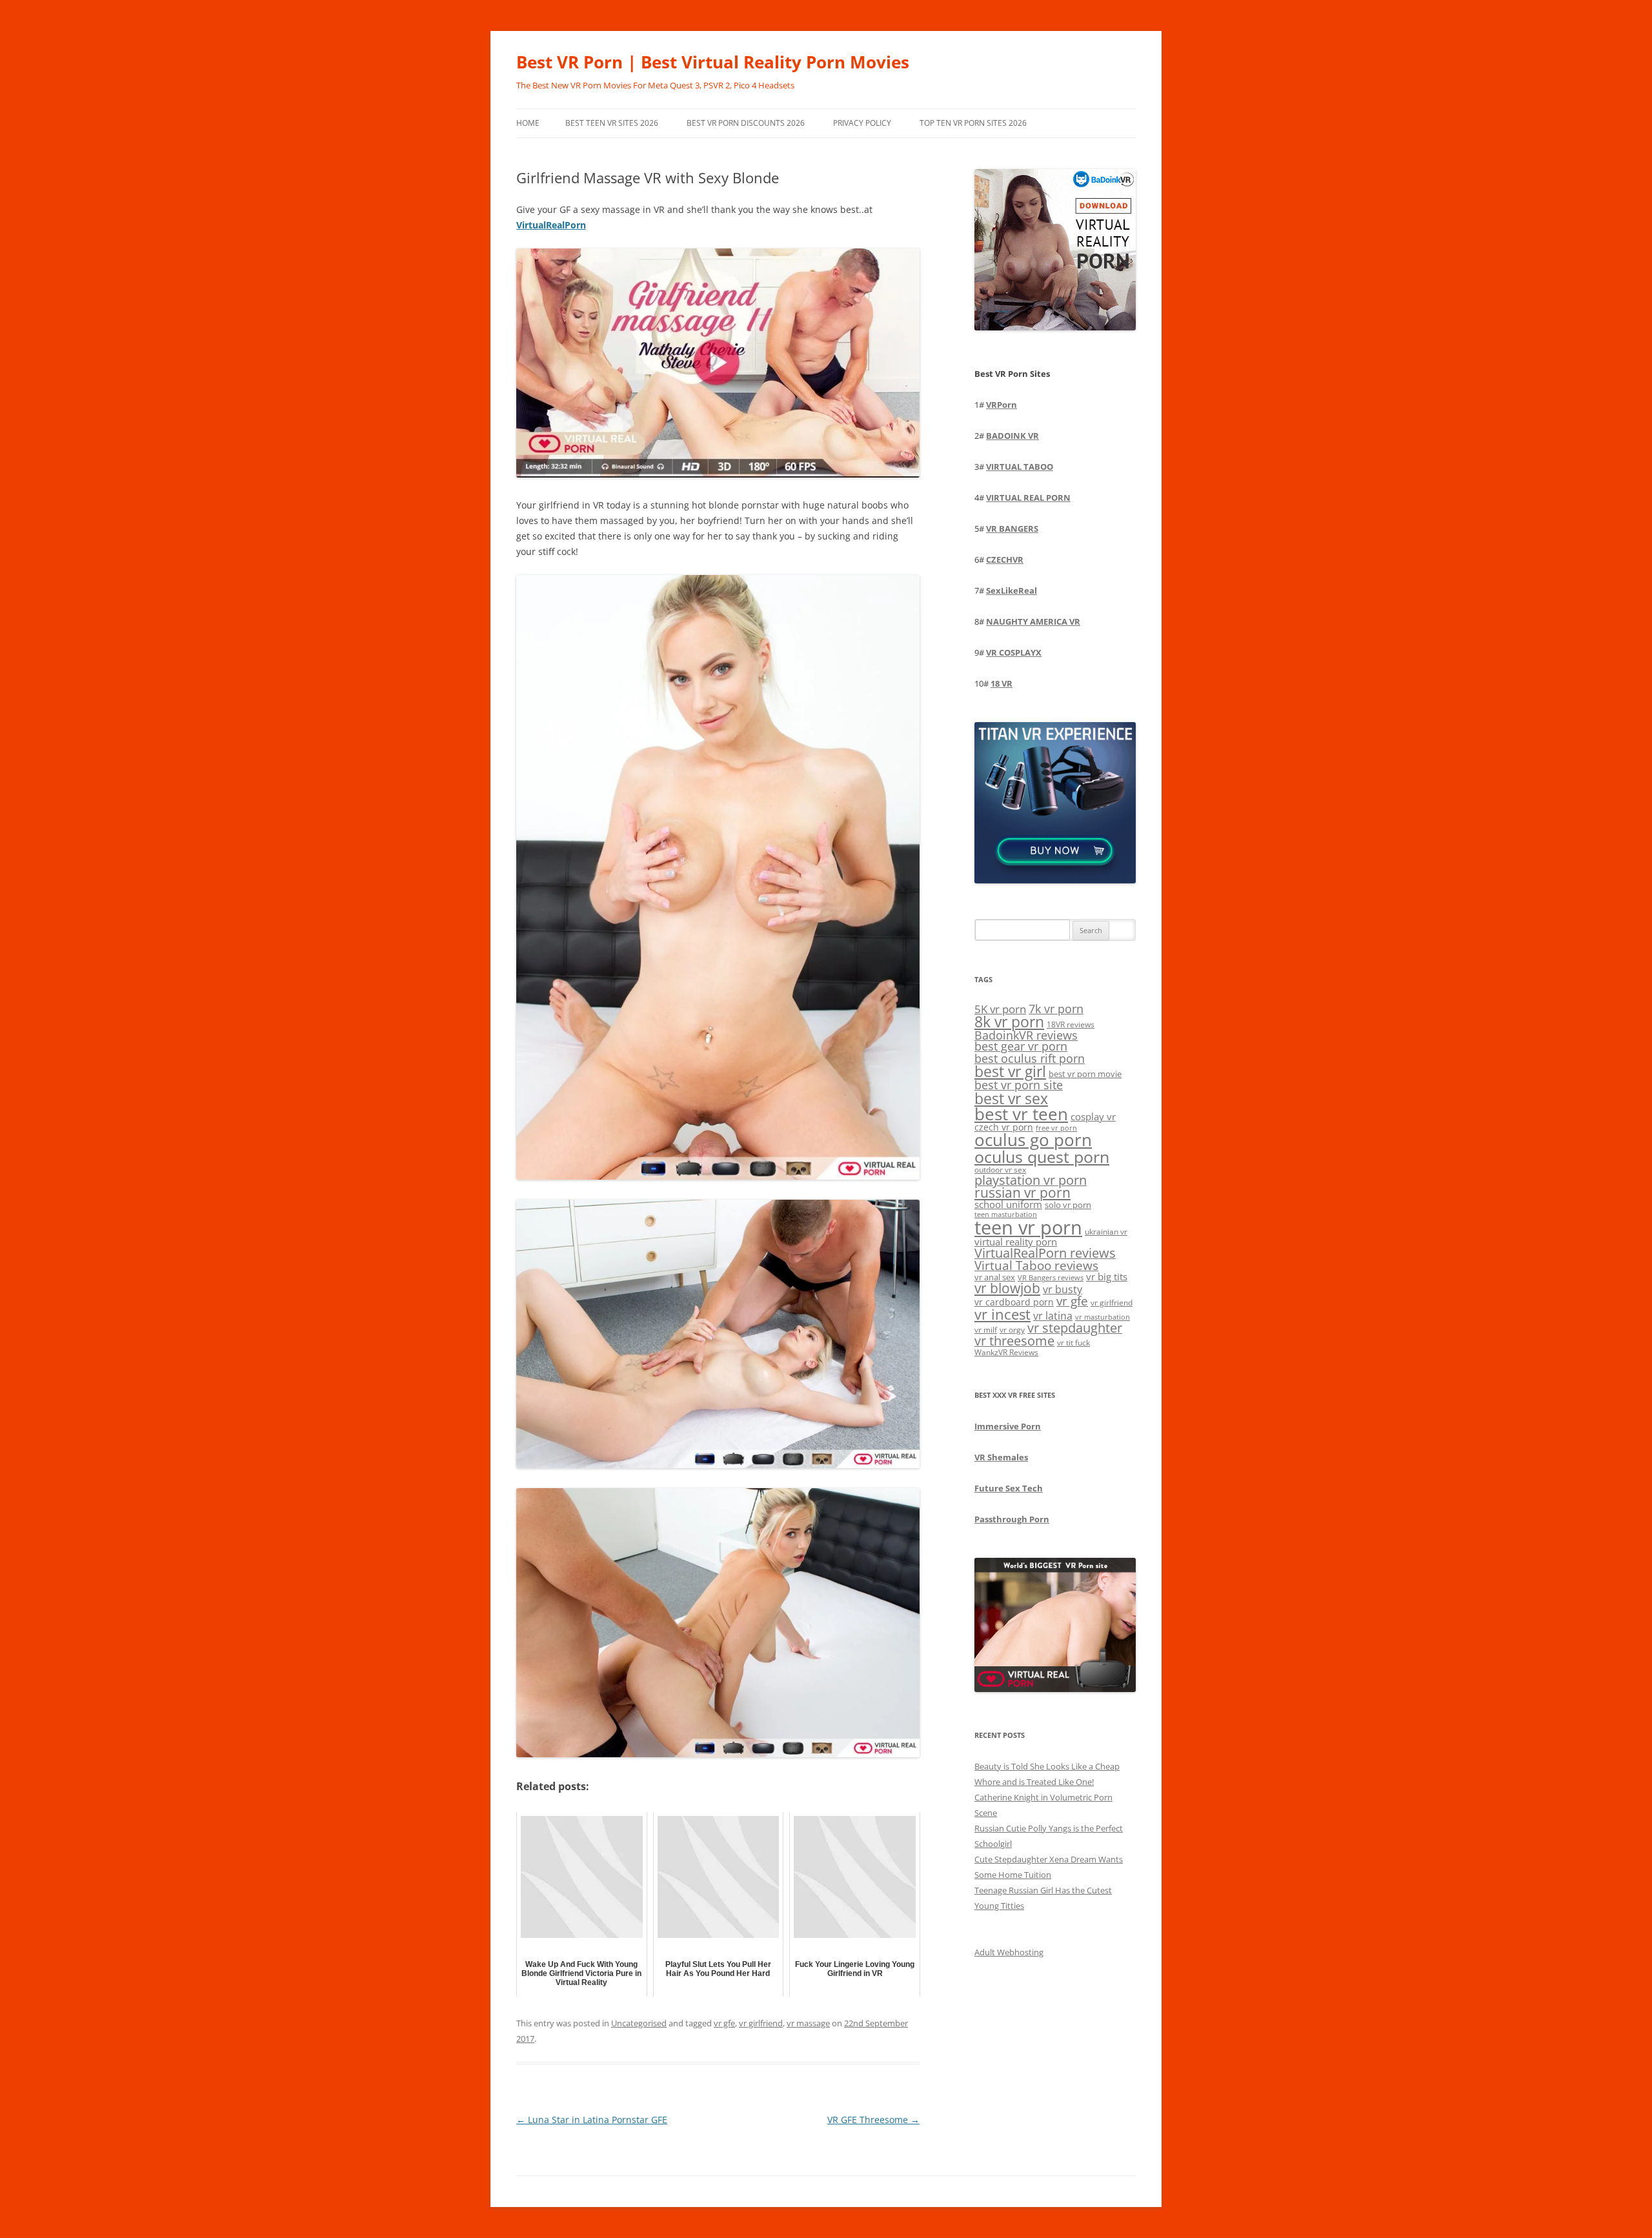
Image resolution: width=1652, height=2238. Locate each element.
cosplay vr (1093, 1116)
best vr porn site (1019, 1085)
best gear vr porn (1021, 1046)
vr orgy (1012, 1329)
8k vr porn (1009, 1022)
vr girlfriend (761, 2023)
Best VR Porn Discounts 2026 (746, 123)
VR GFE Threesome (873, 2120)
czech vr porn (1004, 1127)
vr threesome (1014, 1341)
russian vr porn (1022, 1193)
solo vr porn (1068, 1205)
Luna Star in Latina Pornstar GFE (592, 2120)
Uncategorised (639, 2023)
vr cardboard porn (1014, 1302)
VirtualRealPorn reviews (1045, 1253)
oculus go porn (1033, 1140)
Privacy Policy (862, 123)
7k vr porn (1056, 1009)
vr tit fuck (1073, 1342)
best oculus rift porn (1030, 1058)
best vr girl (1010, 1071)
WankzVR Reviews (1006, 1352)
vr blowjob (1007, 1288)
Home (528, 123)
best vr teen (1021, 1114)
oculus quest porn (1042, 1156)
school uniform (1008, 1204)
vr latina (1053, 1316)
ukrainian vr (1106, 1231)
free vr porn (1056, 1128)
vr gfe (724, 2023)
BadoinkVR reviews (1026, 1035)
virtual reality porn (1016, 1242)
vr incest (1002, 1314)
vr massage (808, 2023)
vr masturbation (1103, 1317)
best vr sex (1011, 1098)
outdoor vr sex (1000, 1170)
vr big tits (1107, 1277)
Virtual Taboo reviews (1036, 1265)
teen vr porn (1028, 1227)
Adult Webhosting (1009, 1952)
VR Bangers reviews (1051, 1278)
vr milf (986, 1329)
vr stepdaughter (1075, 1328)
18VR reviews (1071, 1024)
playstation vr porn (1031, 1180)
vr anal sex (995, 1277)
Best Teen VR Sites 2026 (612, 123)
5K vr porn (1000, 1009)
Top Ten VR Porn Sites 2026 (973, 123)
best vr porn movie (1085, 1074)
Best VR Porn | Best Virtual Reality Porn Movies (713, 62)
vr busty (1063, 1289)
